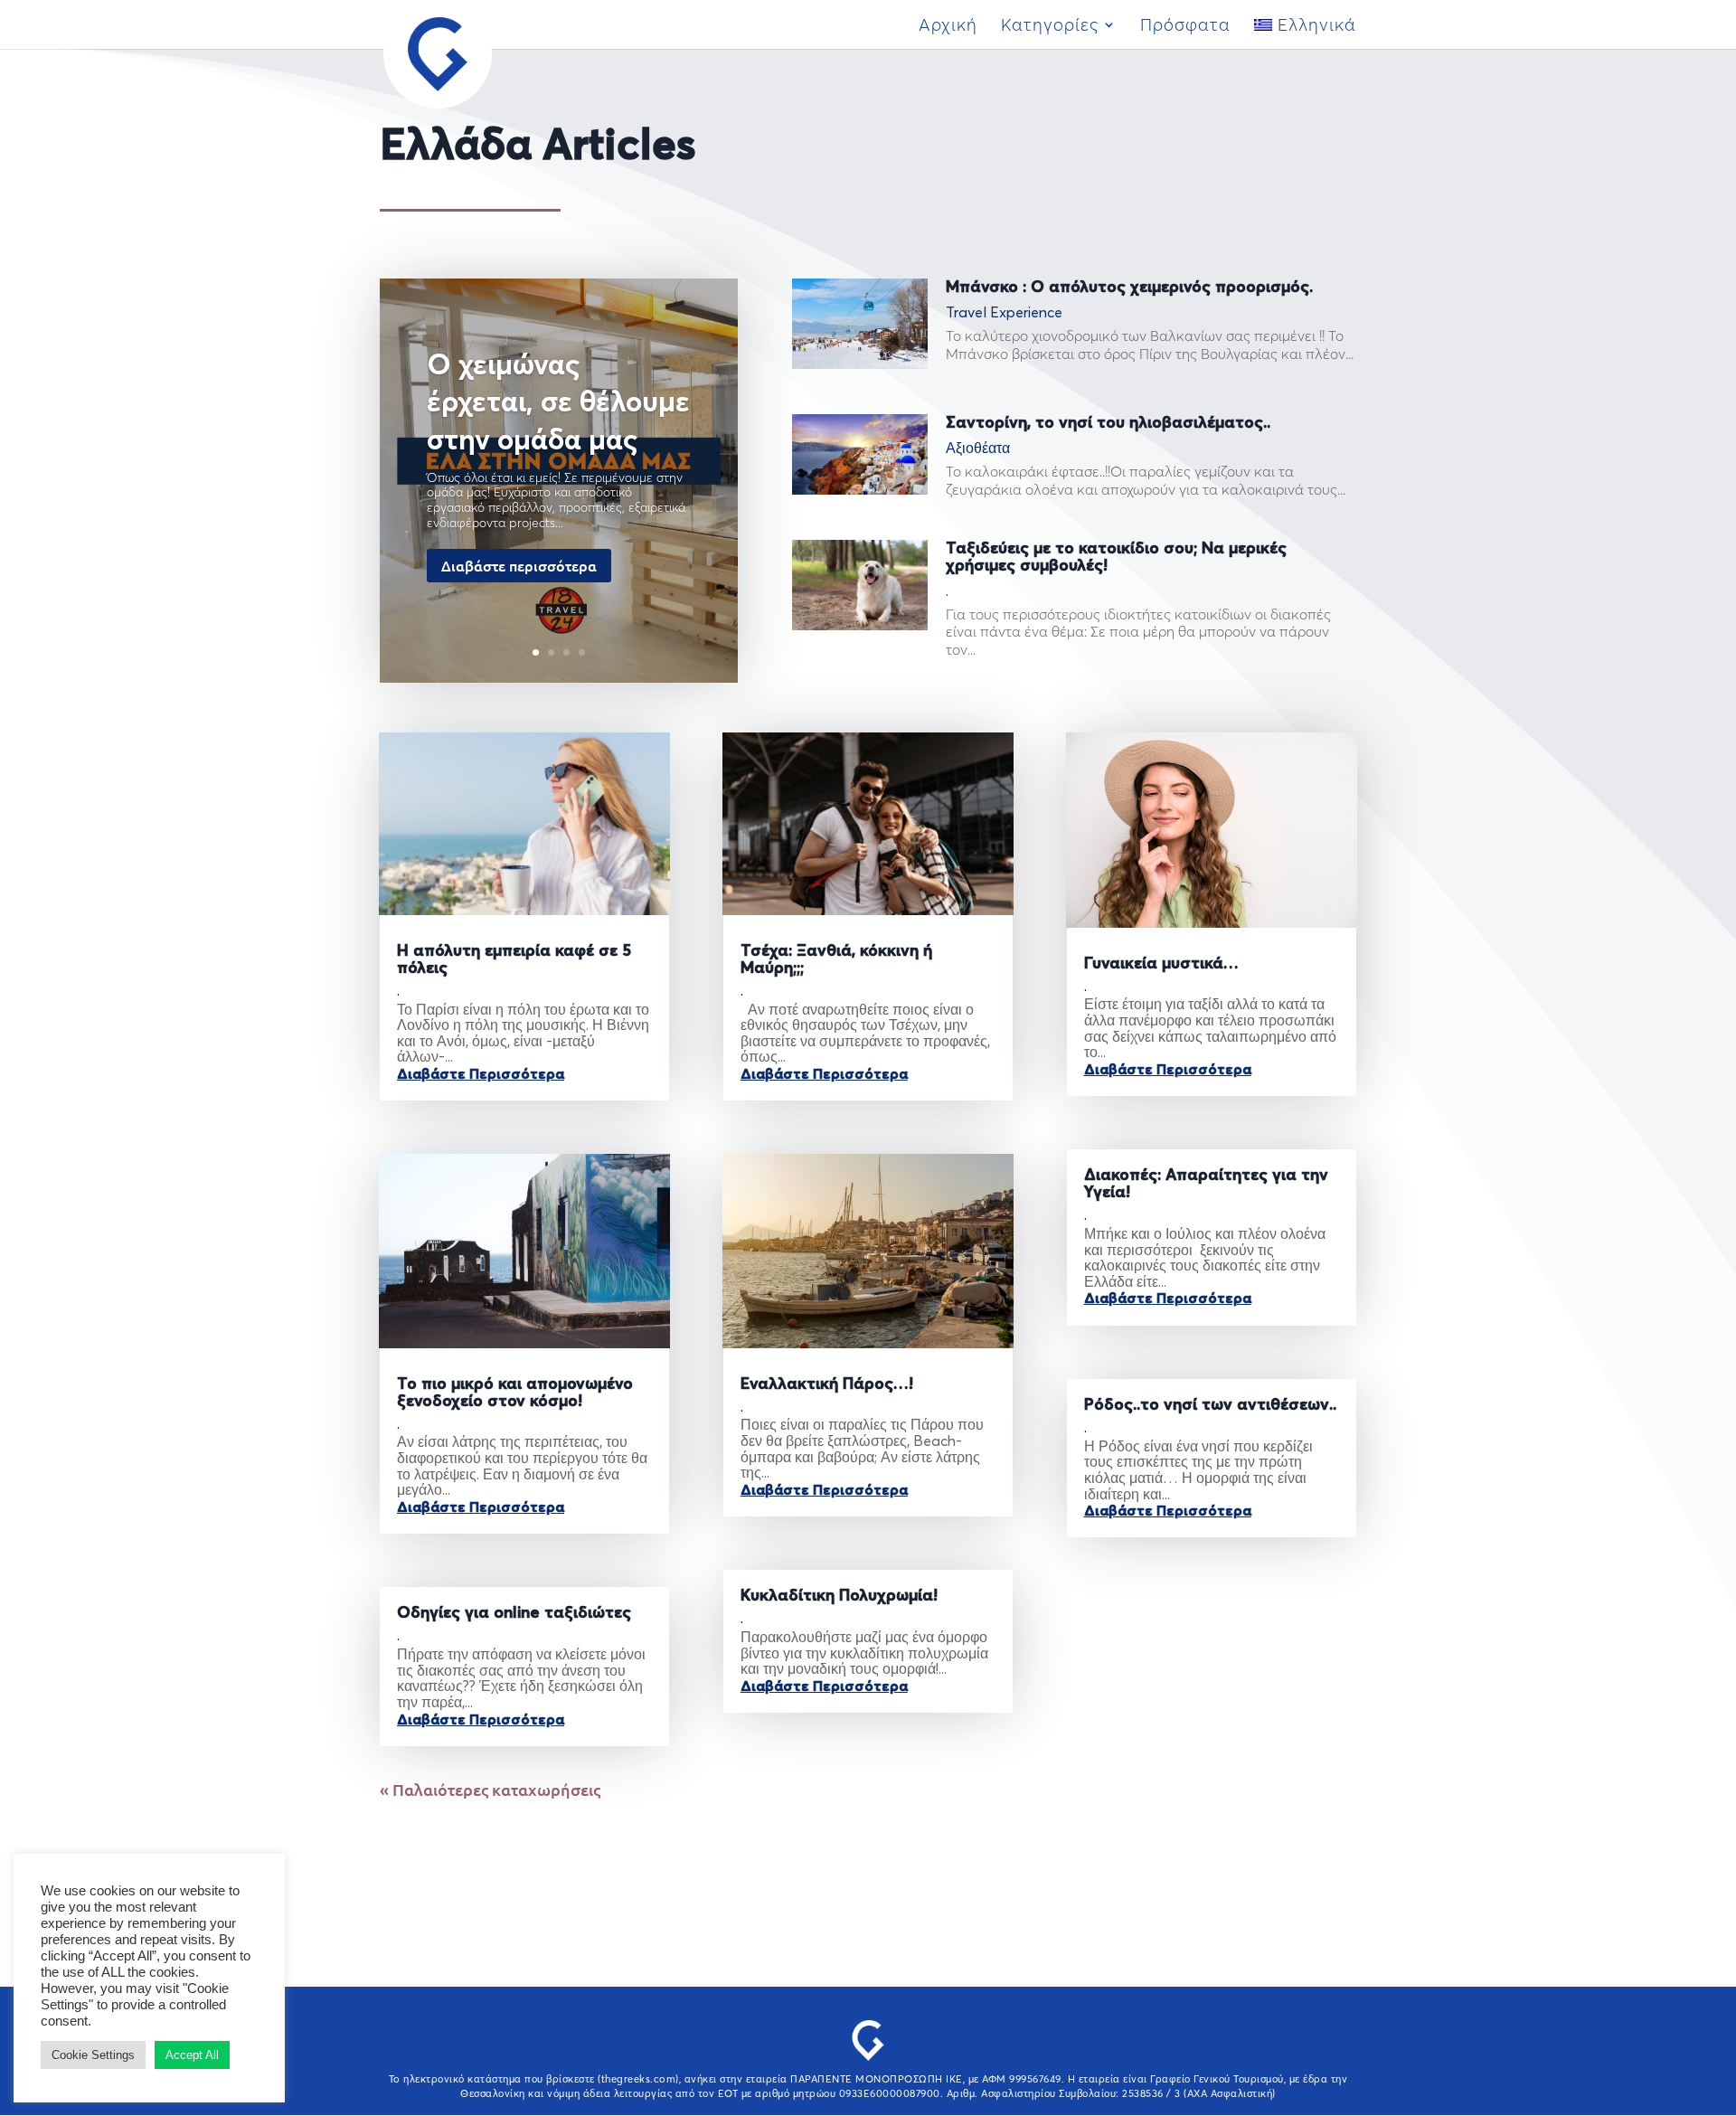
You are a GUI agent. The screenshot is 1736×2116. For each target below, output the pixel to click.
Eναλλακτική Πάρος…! (827, 1384)
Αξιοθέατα (978, 449)
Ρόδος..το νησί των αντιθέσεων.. (1210, 1405)
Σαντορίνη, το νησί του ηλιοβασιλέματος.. (1108, 423)
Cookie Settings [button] (93, 2055)
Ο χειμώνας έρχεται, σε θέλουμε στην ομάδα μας (558, 404)
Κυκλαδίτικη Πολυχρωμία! (839, 1596)
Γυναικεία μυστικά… (1161, 964)
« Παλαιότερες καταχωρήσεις (490, 1789)
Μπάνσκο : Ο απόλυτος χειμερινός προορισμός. (1129, 288)
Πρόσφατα (1185, 27)
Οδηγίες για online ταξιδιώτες (514, 1613)
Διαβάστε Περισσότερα (481, 1074)
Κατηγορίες (1050, 27)
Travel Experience (1004, 313)
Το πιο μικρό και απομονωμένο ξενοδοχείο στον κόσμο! (515, 1393)
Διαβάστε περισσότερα (519, 565)
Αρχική (948, 27)
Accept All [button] (192, 2055)
